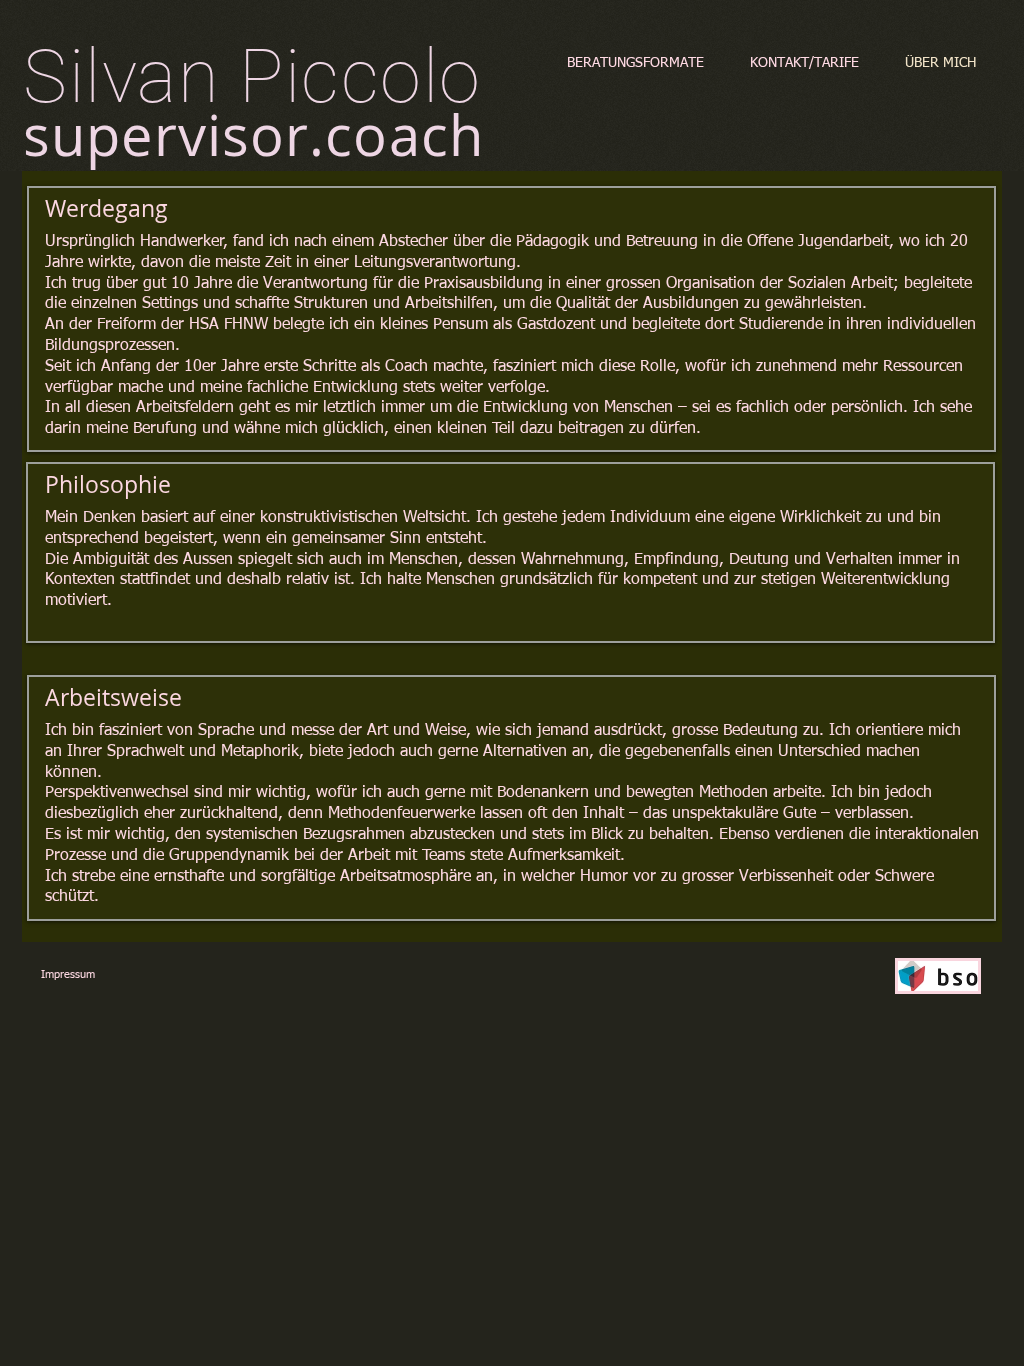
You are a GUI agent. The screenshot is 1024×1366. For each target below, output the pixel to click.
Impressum (68, 974)
